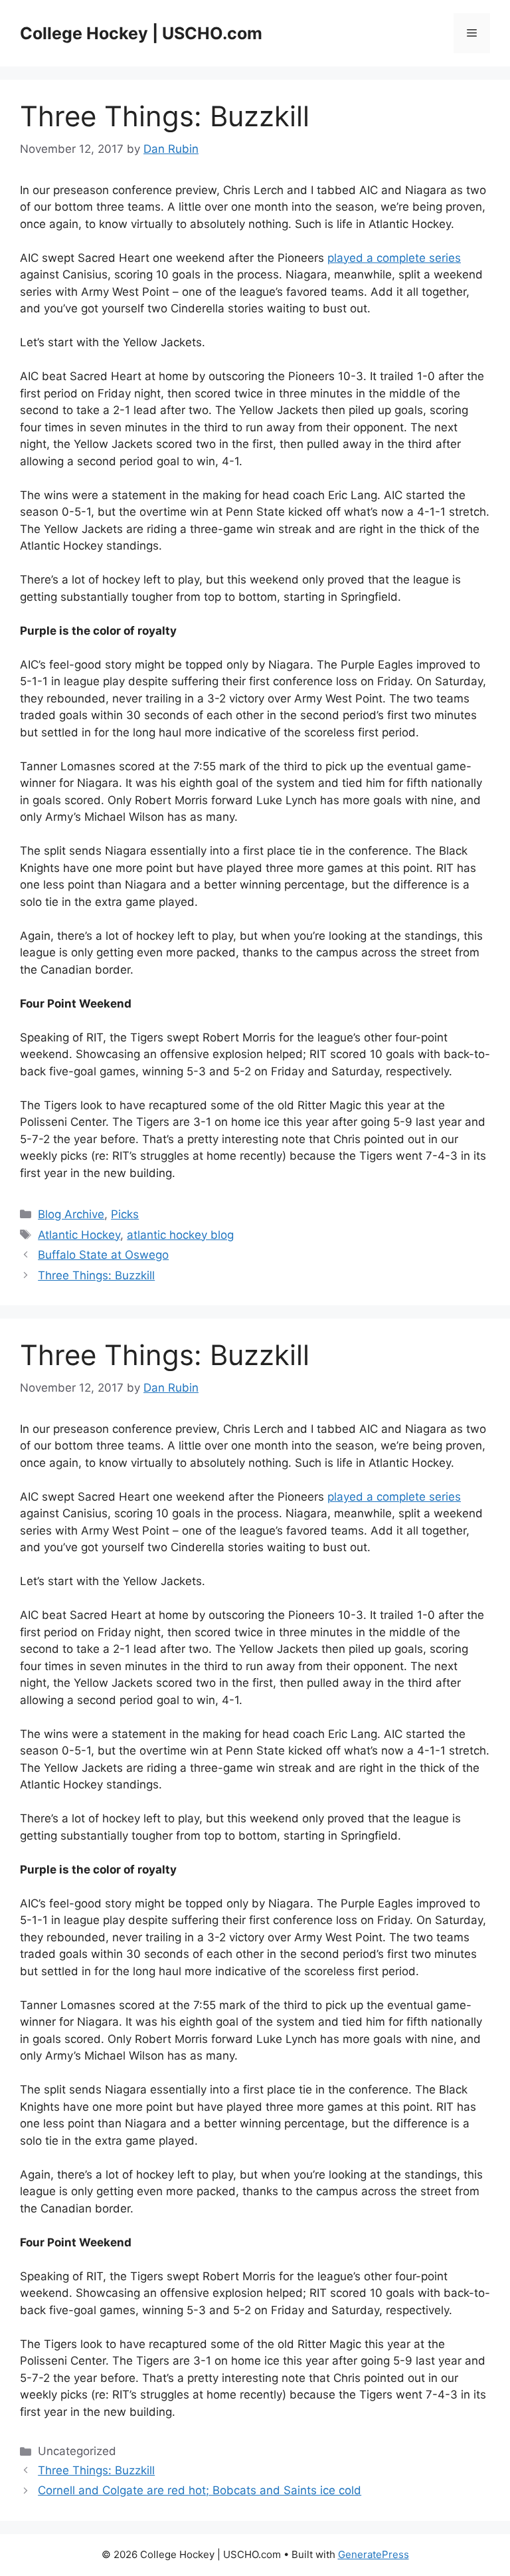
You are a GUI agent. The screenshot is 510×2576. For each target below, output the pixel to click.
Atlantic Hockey (79, 1235)
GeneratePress (374, 2554)
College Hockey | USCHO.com (141, 33)
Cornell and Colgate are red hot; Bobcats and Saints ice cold (200, 2490)
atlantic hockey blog (180, 1235)
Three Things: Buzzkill (96, 1275)
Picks (125, 1214)
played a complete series (394, 258)
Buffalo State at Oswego (103, 1255)
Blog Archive (71, 1214)
